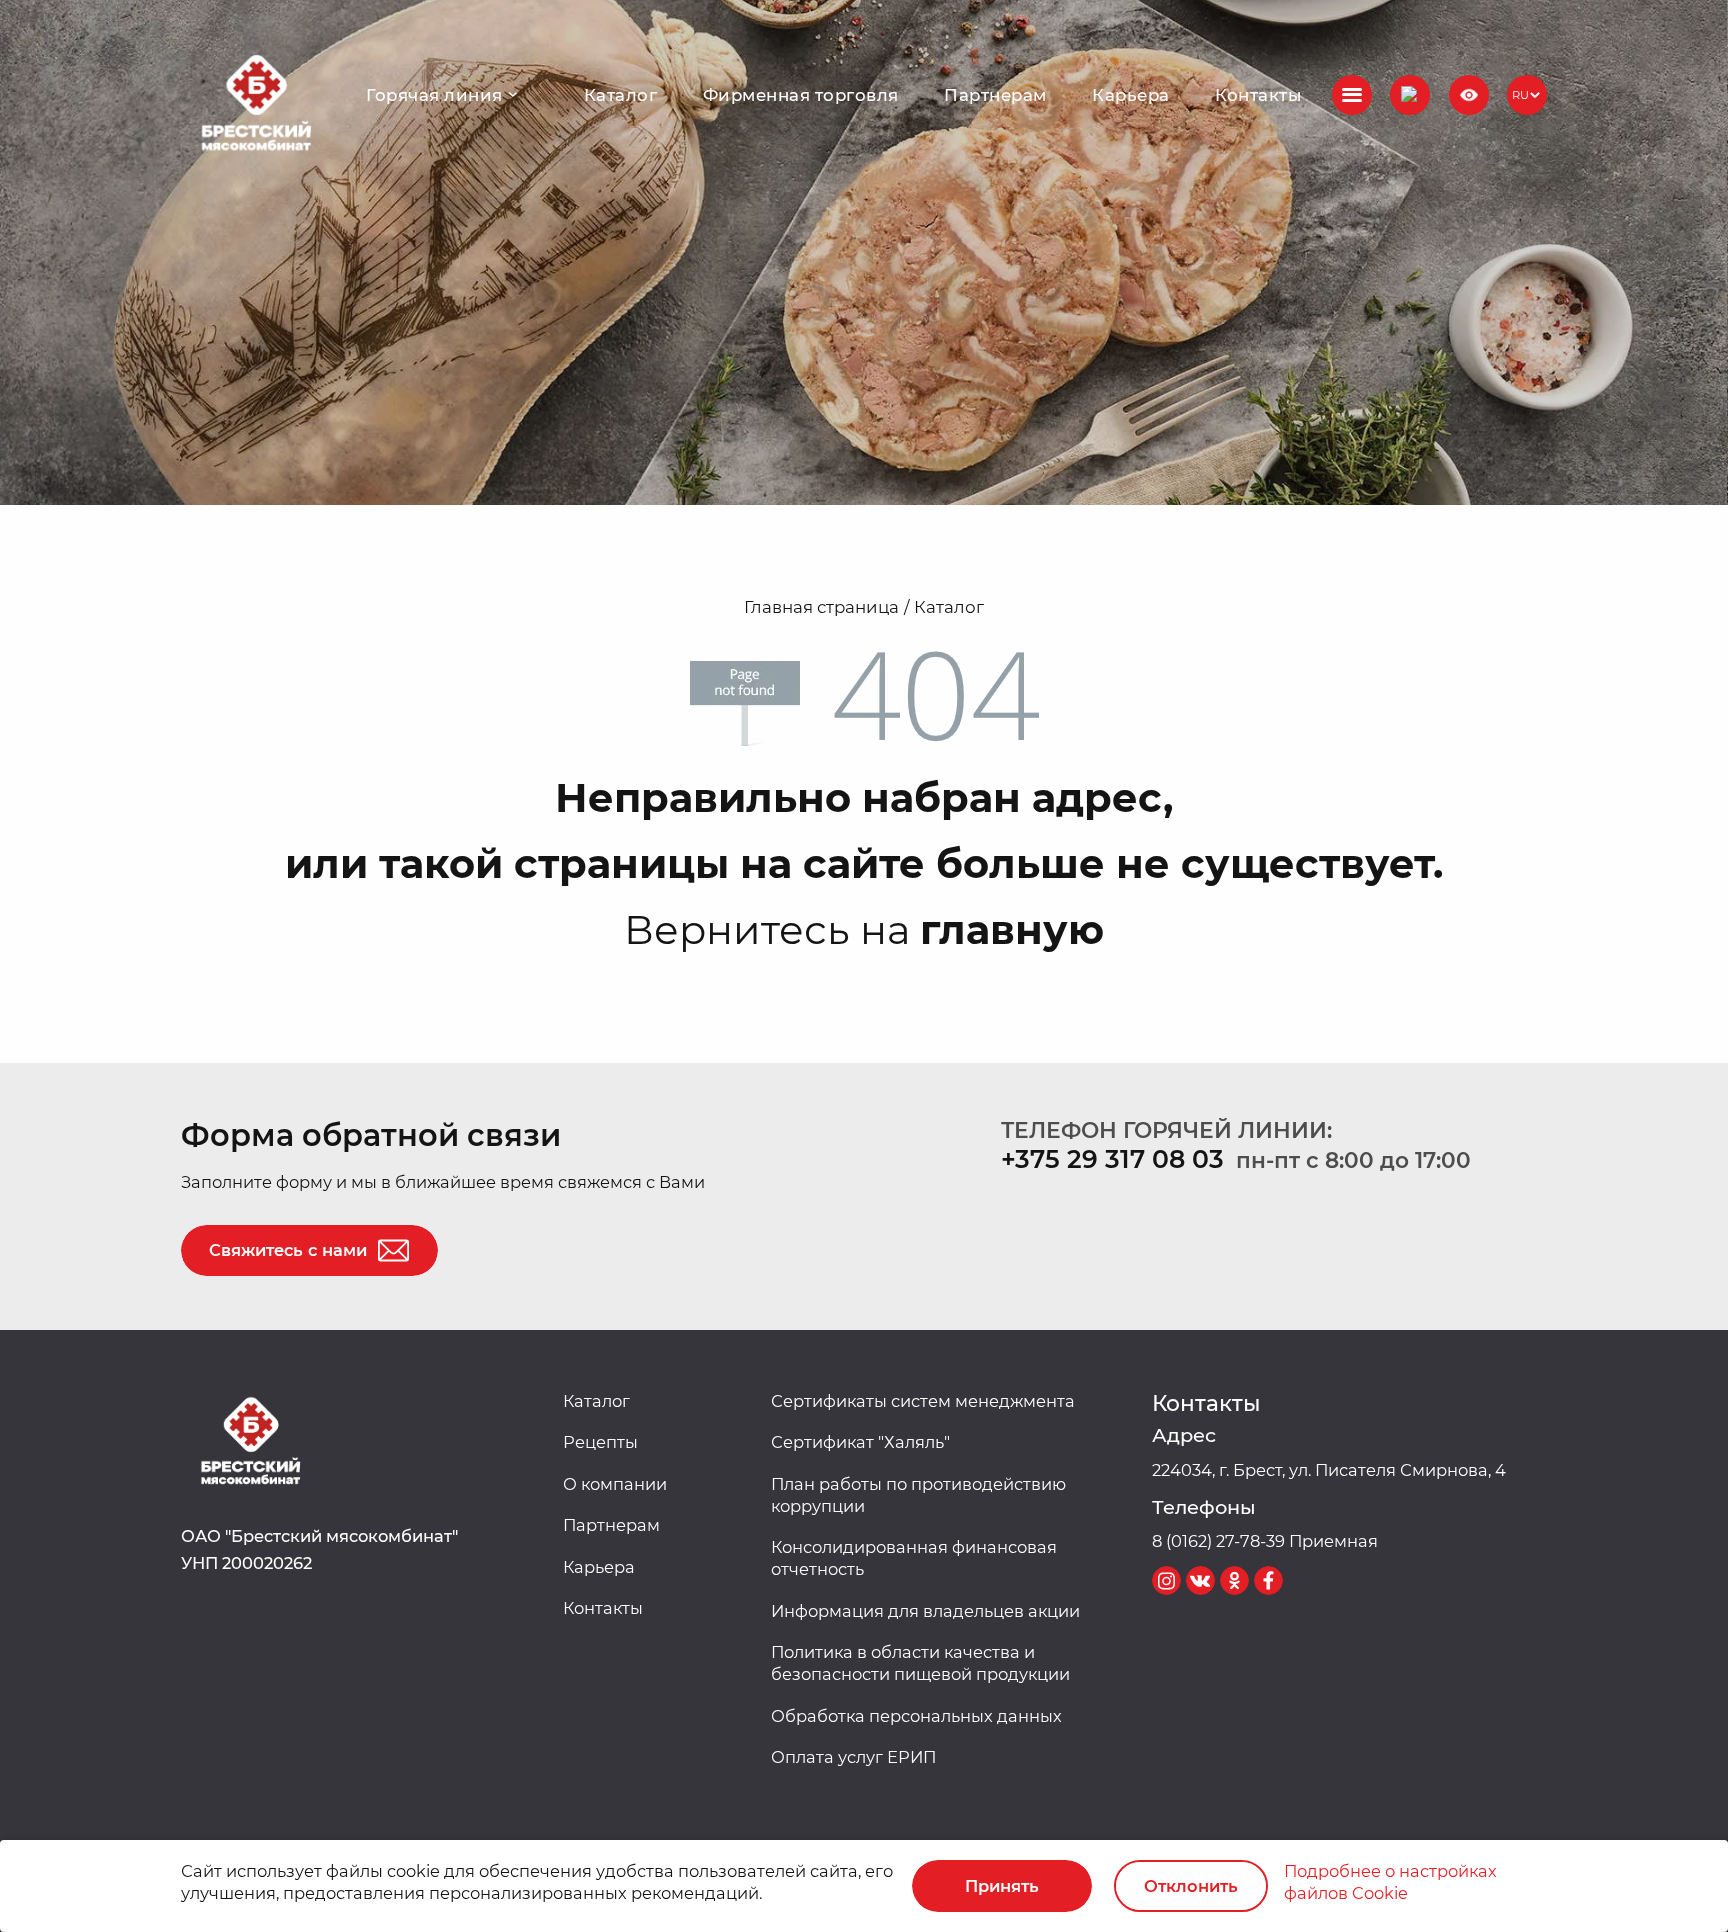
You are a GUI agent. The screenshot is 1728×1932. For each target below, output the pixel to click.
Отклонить (1191, 1886)
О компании (615, 1484)
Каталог (620, 95)
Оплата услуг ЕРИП (853, 1757)
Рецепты (600, 1442)
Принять (1002, 1886)
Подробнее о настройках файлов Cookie (1390, 1882)
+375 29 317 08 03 (1112, 1159)
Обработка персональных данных (916, 1716)
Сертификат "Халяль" (860, 1442)
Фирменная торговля (801, 95)
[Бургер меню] (1352, 95)
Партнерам (995, 95)
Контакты (1258, 95)
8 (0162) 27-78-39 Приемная (1265, 1541)
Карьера (1130, 95)
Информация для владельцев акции (925, 1611)
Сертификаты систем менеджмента (923, 1401)
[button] (1410, 95)
